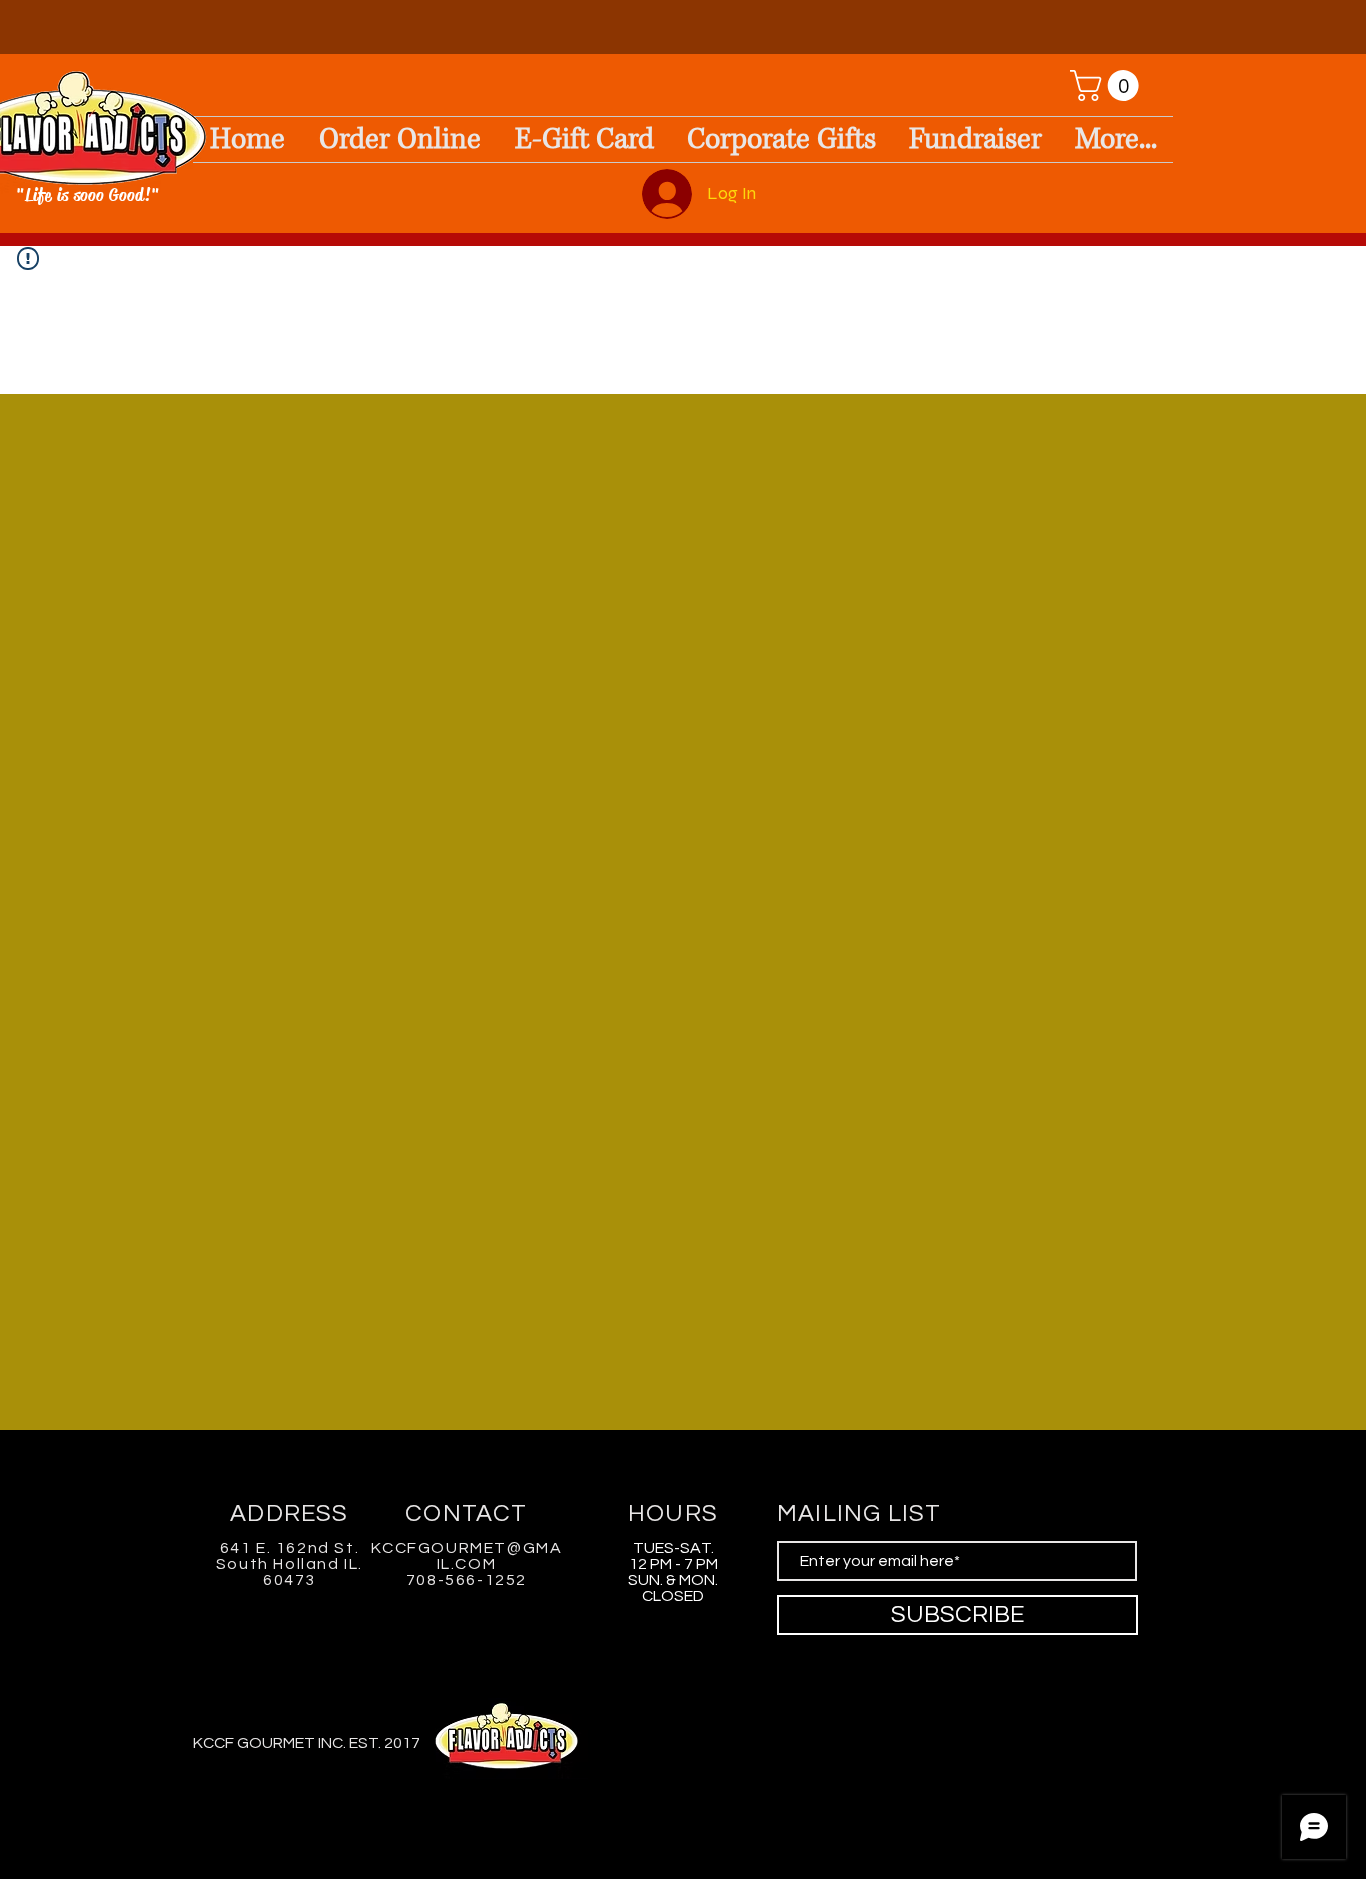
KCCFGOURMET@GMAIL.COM (467, 1556)
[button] (1108, 85)
